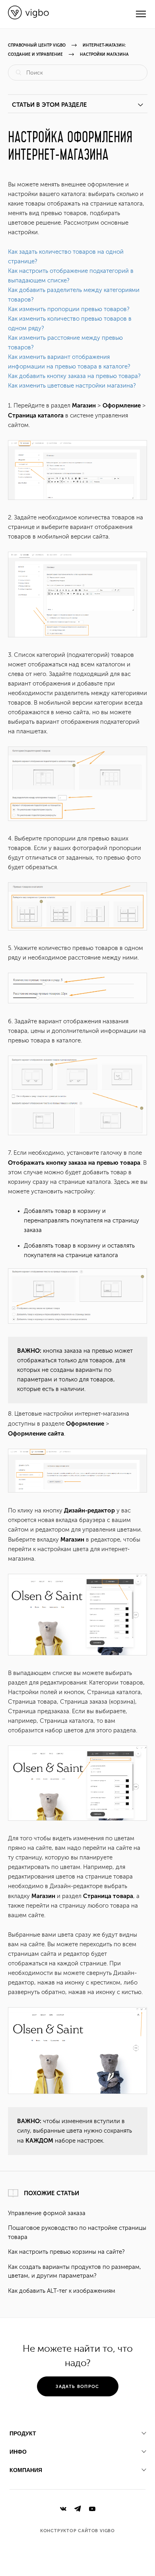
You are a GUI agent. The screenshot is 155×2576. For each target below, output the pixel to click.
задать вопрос (77, 2387)
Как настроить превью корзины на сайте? (66, 2252)
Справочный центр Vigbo (37, 45)
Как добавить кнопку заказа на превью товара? (74, 376)
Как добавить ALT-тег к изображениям (62, 2291)
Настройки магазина (104, 55)
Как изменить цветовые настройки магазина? (72, 386)
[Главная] (28, 18)
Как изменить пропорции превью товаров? (69, 309)
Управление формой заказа (47, 2213)
